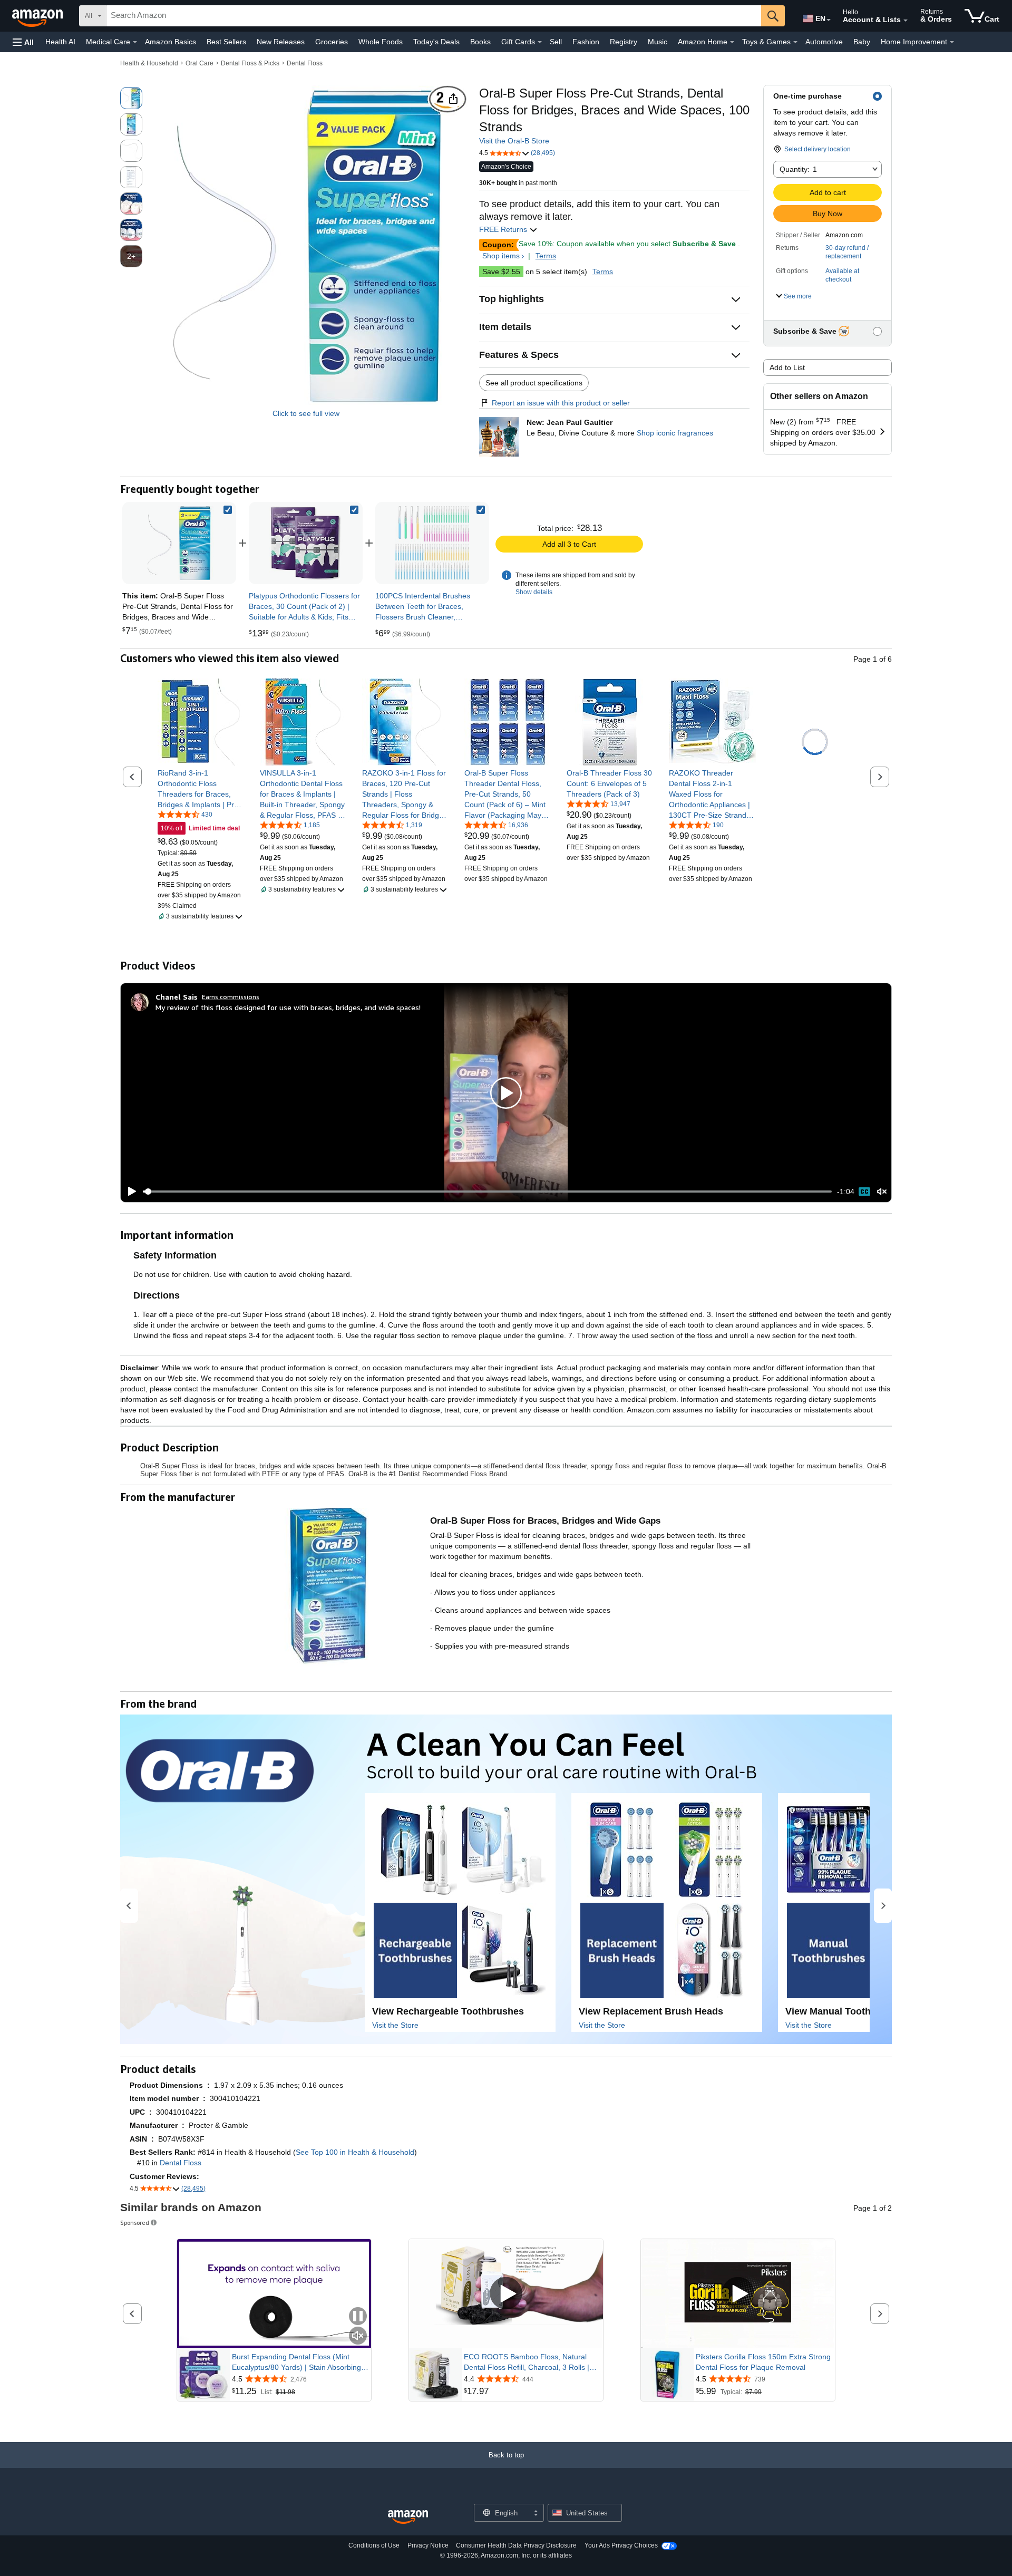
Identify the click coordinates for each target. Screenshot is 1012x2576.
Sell (556, 42)
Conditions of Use (374, 2545)
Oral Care (200, 63)
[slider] (487, 1192)
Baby (862, 42)
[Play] (129, 1192)
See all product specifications (534, 383)
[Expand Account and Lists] (906, 21)
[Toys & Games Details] (795, 42)
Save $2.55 (501, 272)
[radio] (131, 98)
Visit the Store (395, 2025)
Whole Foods (381, 42)
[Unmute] (882, 1191)
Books (480, 42)
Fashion (586, 42)
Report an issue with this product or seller (561, 403)
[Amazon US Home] (408, 2517)
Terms (546, 256)
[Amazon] (38, 16)
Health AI (60, 42)
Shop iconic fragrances (675, 433)
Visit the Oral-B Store (514, 141)
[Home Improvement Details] (952, 42)
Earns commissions (231, 997)
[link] (306, 543)
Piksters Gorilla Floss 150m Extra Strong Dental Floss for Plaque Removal (763, 2362)
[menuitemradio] (864, 1192)
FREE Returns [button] (504, 229)
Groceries (332, 42)
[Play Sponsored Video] (506, 2294)
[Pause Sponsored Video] (358, 2317)
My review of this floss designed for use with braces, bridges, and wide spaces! (288, 1007)
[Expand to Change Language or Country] (829, 20)
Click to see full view (306, 413)
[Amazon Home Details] (732, 42)
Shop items (501, 256)
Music (658, 42)
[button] (23, 42)
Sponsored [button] (135, 2222)
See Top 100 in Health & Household (355, 2152)
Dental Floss (305, 63)
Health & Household (149, 63)
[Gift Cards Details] (540, 42)
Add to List (787, 367)
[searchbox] (434, 16)
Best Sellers (226, 42)
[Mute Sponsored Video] (358, 2336)
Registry (624, 42)
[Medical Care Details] (135, 42)
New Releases (281, 42)
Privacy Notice (428, 2545)
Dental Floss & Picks (250, 63)
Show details (534, 592)
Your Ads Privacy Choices (621, 2545)
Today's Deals (436, 42)
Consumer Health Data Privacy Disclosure (516, 2545)
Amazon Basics (171, 42)
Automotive (824, 42)
